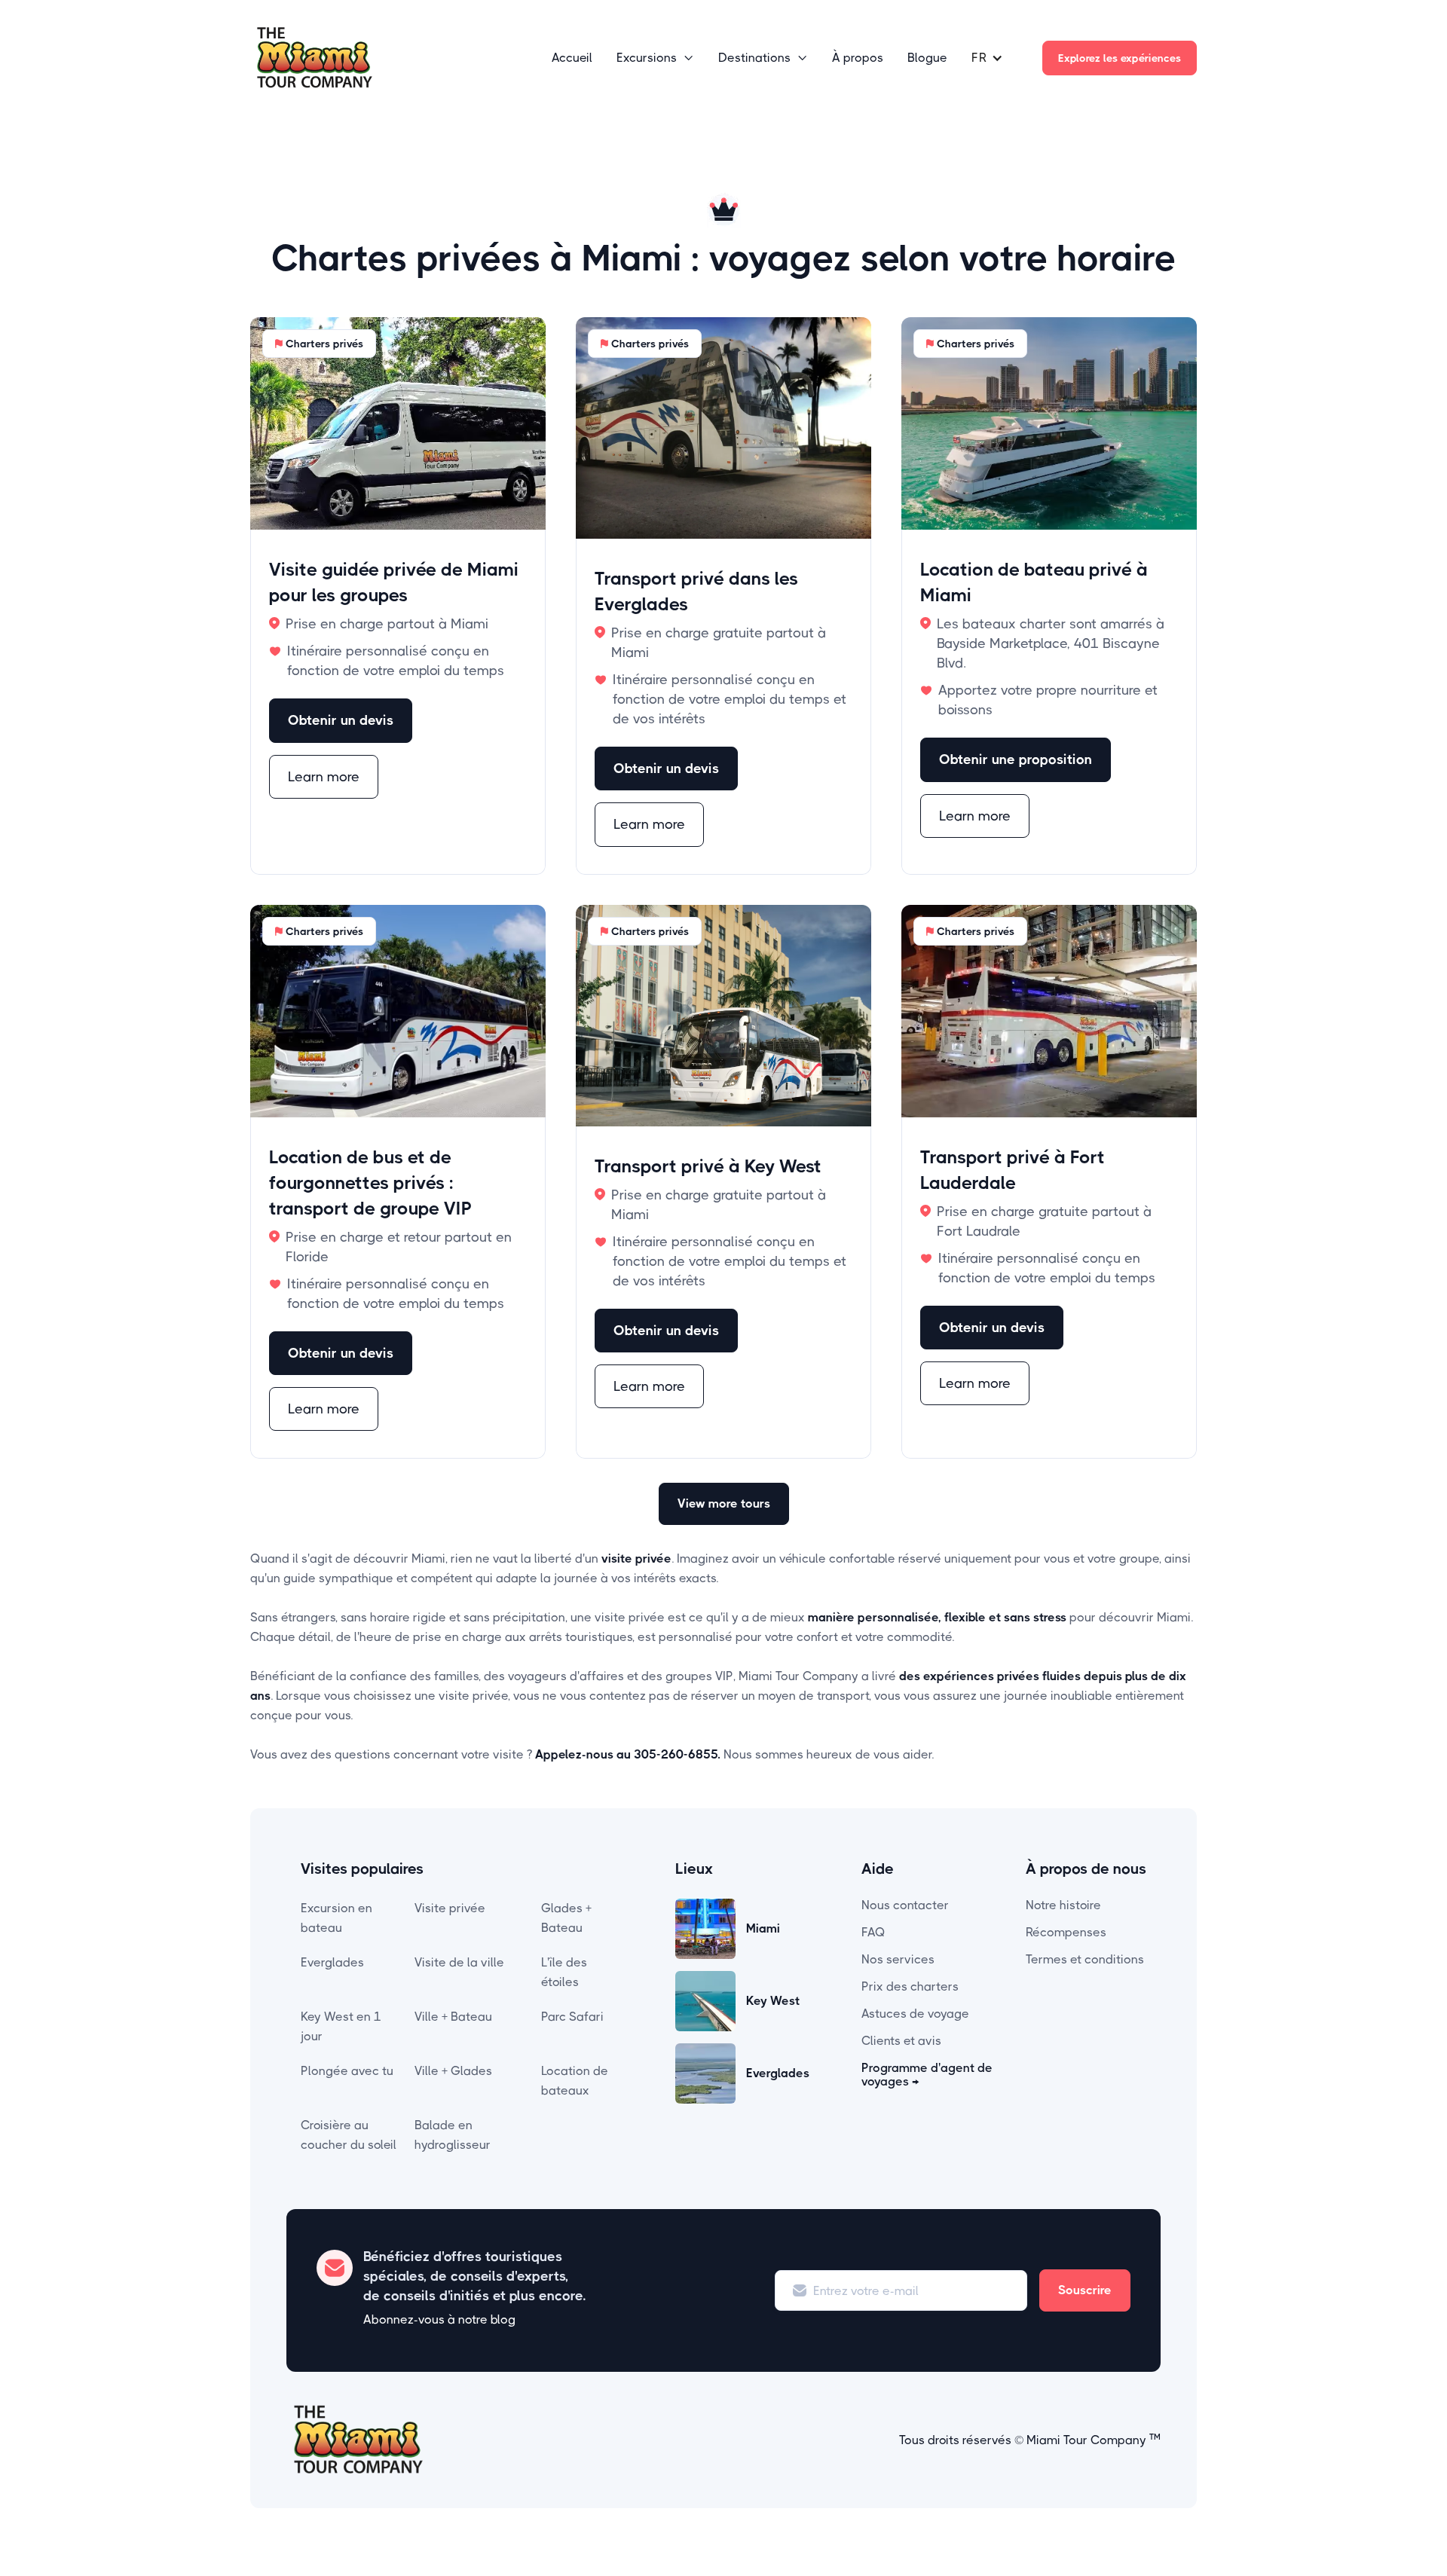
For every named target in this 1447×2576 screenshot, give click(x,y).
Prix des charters (910, 1986)
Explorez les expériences (1120, 58)
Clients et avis (901, 2041)
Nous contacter (905, 1905)
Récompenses (1066, 1932)
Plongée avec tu (347, 2071)
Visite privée (450, 1908)
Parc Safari (572, 2017)
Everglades (332, 1962)
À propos (858, 58)
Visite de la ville (459, 1962)
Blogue (927, 58)
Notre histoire (1063, 1905)
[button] (655, 58)
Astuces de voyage (915, 2014)
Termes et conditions (1085, 1959)
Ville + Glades (453, 2071)
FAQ (873, 1932)
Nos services (898, 1959)
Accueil (572, 58)
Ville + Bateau (453, 2017)
